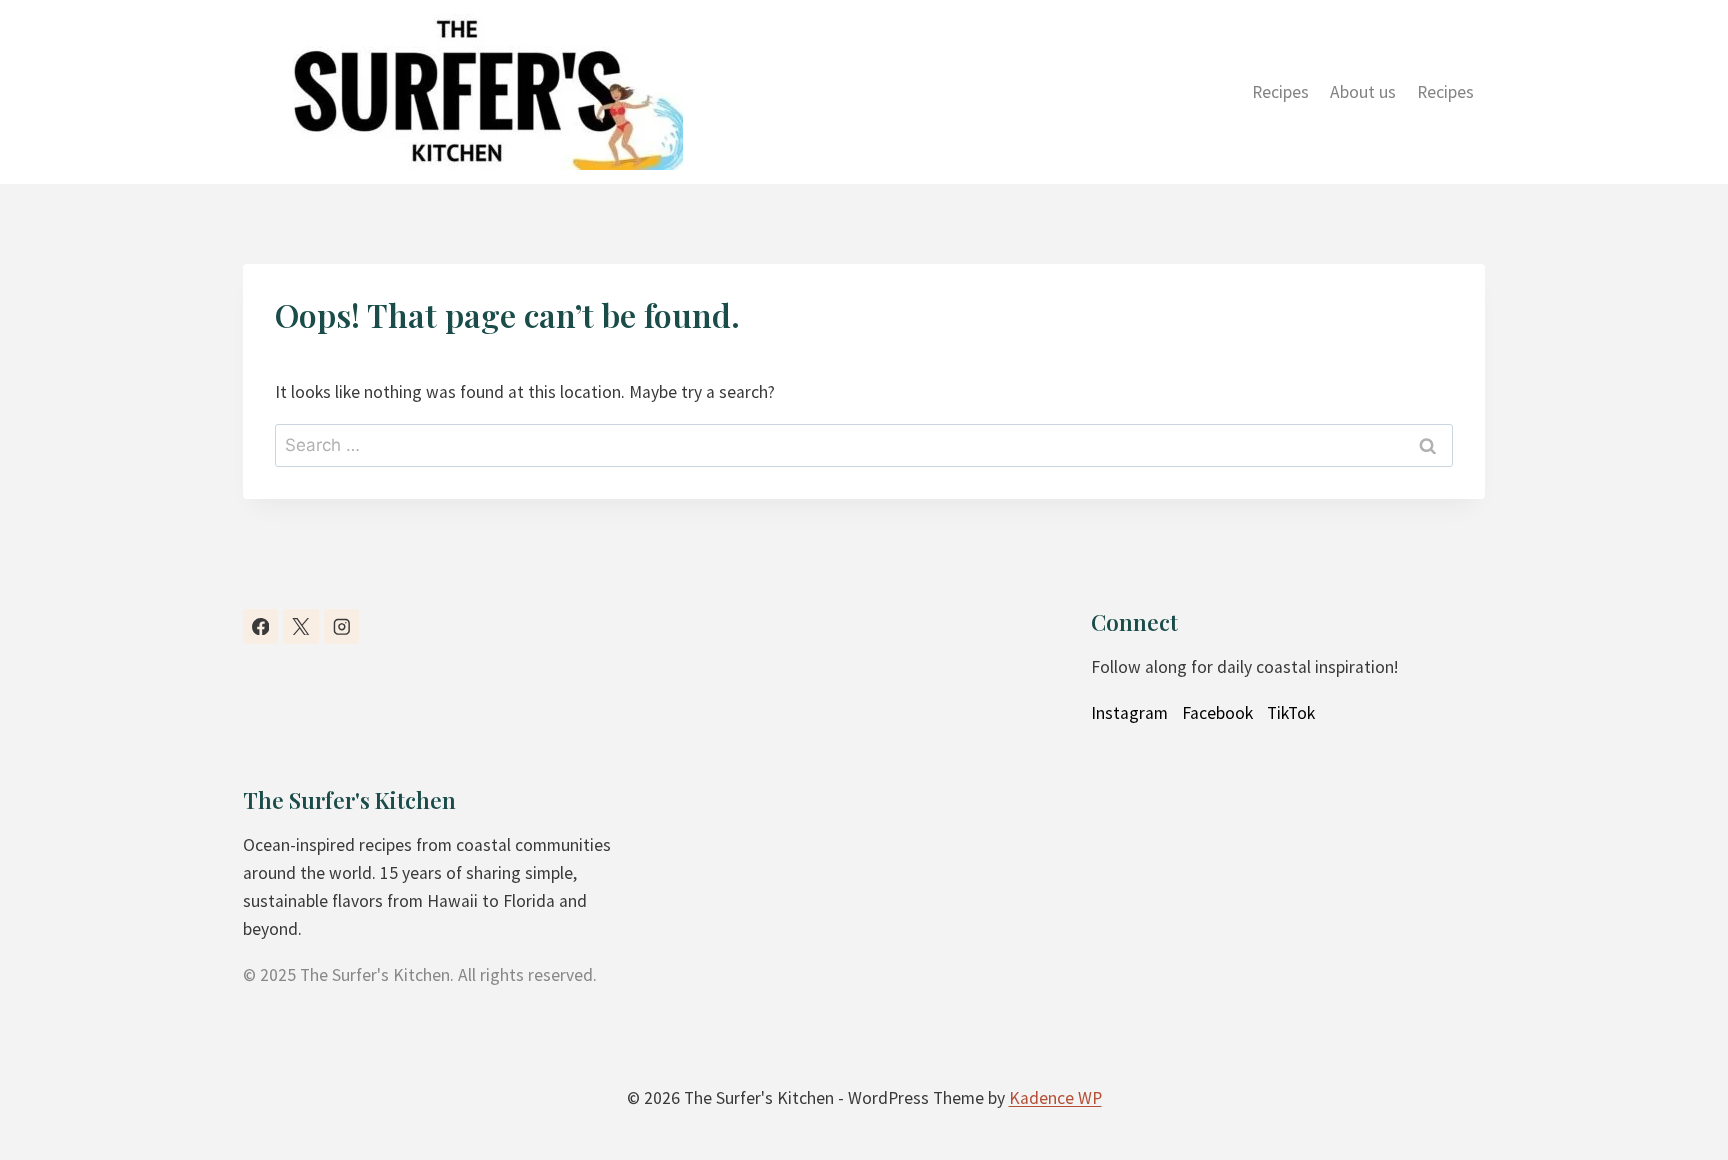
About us (1363, 92)
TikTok (1291, 713)
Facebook (1217, 713)
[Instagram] (341, 626)
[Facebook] (260, 626)
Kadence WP (1055, 1098)
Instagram (1129, 713)
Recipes (1280, 92)
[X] (300, 626)
